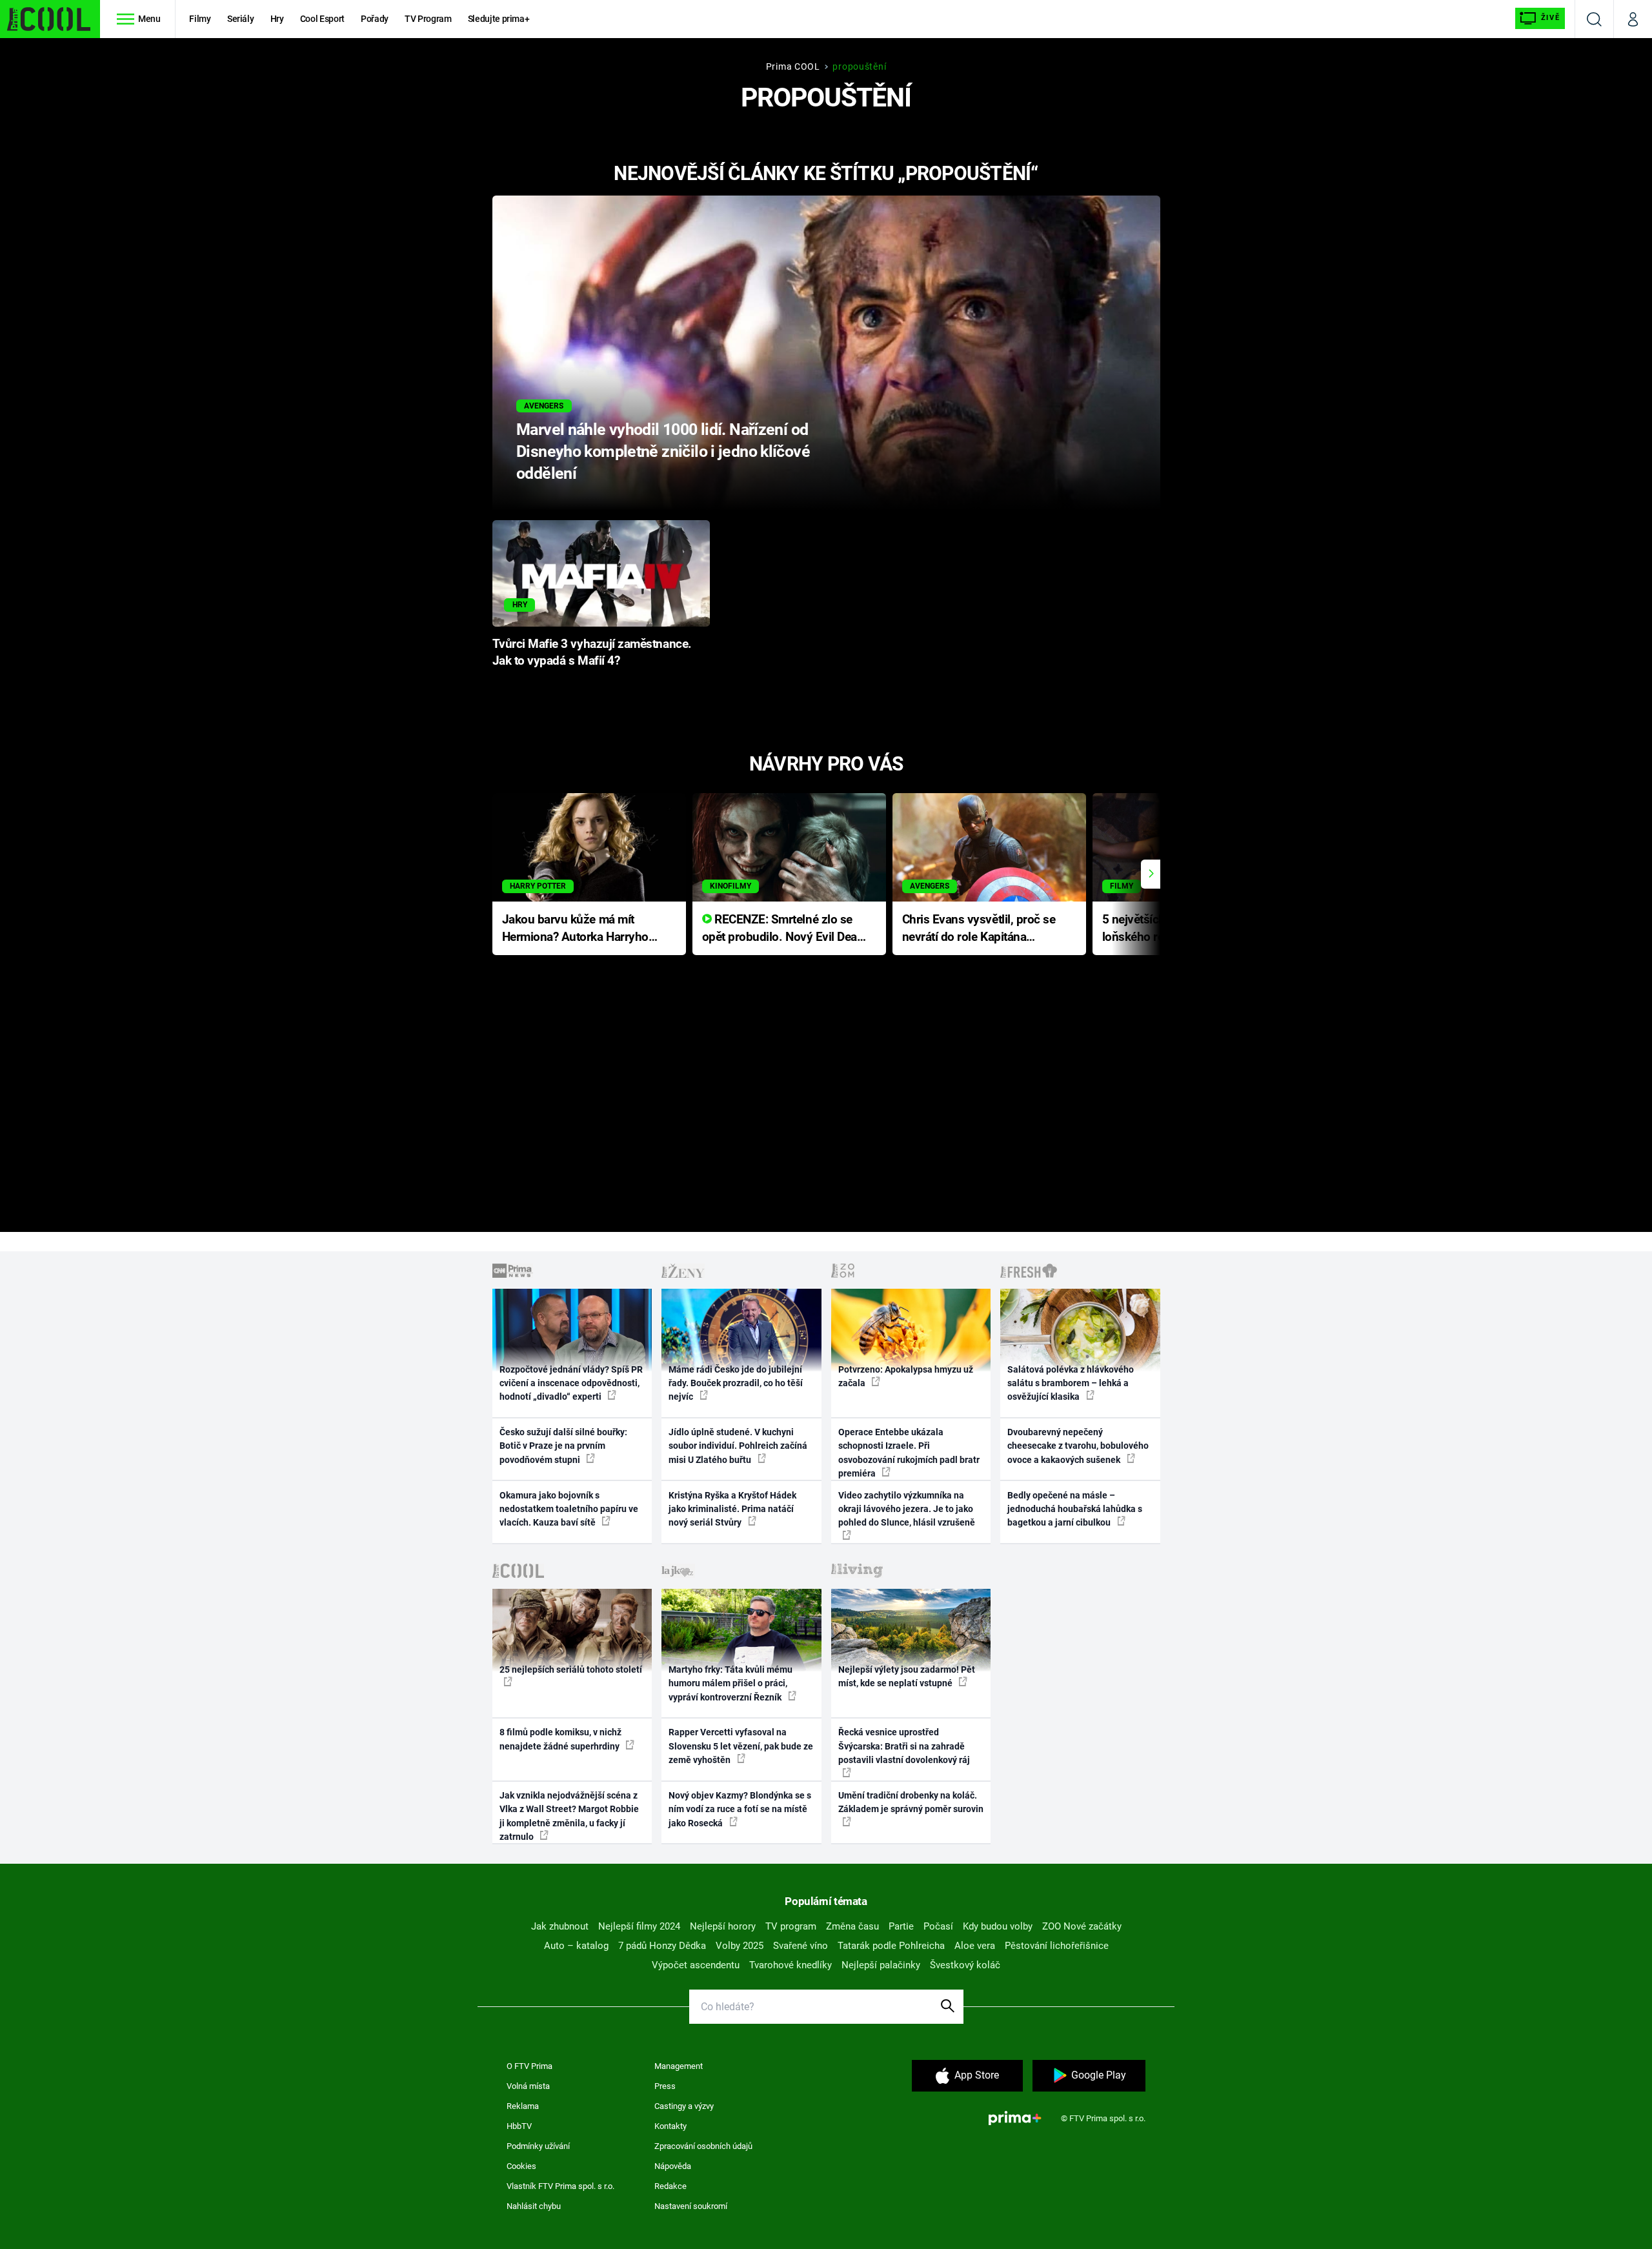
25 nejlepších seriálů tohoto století (571, 1669)
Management (679, 2066)
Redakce (670, 2186)
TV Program (428, 19)
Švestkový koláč (965, 1965)
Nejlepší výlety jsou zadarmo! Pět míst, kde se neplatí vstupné (907, 1676)
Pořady (375, 19)
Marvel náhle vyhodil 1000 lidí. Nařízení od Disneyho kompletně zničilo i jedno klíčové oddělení (663, 451)
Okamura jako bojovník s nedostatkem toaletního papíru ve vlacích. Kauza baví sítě (569, 1509)
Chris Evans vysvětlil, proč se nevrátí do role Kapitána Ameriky (979, 929)
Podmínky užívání (538, 2146)
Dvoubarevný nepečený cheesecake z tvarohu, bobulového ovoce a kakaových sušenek (1078, 1446)
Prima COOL (793, 66)
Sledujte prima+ (499, 19)
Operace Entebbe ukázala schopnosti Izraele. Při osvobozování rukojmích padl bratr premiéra (909, 1453)
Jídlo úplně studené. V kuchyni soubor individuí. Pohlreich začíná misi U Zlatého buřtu (738, 1446)
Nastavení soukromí (691, 2206)
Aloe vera (975, 1946)
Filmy (200, 19)
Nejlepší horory (723, 1926)
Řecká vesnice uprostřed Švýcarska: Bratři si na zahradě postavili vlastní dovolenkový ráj (904, 1746)
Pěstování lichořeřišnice (1057, 1946)
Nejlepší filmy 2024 (639, 1926)
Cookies (521, 2166)
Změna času (852, 1926)
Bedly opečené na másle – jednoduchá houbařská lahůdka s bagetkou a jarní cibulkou (1075, 1509)
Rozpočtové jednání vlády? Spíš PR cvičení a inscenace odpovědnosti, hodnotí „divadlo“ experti (571, 1383)
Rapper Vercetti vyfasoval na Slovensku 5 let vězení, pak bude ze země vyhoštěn (741, 1746)
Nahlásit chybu (534, 2206)
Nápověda (673, 2166)
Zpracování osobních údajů (703, 2146)
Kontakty (670, 2126)
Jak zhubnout (560, 1926)
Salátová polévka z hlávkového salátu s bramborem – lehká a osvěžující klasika (1071, 1383)
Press (665, 2086)
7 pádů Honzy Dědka (662, 1946)
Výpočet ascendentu (696, 1965)
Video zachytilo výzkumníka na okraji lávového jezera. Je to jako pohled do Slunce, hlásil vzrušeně (907, 1509)
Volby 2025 (740, 1946)
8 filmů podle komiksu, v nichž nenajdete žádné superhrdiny (560, 1739)
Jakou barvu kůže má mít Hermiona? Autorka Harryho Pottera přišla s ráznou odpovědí (575, 929)
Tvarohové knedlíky (791, 1965)
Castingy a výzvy (684, 2106)
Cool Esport (322, 19)
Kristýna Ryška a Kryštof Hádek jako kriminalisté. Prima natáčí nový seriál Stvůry (732, 1509)
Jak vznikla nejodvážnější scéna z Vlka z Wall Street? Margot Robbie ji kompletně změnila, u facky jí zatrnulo (569, 1816)
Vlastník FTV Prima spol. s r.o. (560, 2186)
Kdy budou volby (998, 1926)
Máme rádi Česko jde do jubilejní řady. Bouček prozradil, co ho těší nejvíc (736, 1383)
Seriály (241, 19)
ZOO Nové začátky (1082, 1926)
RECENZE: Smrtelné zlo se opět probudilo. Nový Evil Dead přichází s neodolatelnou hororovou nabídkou (783, 929)
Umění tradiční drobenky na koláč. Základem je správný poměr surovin (911, 1802)
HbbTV (519, 2126)
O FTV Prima (529, 2066)
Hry (277, 19)
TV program (791, 1926)
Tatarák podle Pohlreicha (891, 1946)
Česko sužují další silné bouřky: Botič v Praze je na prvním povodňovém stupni (563, 1446)
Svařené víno (801, 1946)
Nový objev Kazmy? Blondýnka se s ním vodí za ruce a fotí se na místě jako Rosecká (740, 1809)
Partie (901, 1926)
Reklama (523, 2106)
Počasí (938, 1926)
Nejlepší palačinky (881, 1965)
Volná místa (528, 2086)
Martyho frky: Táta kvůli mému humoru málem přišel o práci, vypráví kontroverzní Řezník (730, 1683)
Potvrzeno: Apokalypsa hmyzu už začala (906, 1376)
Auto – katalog (576, 1946)
